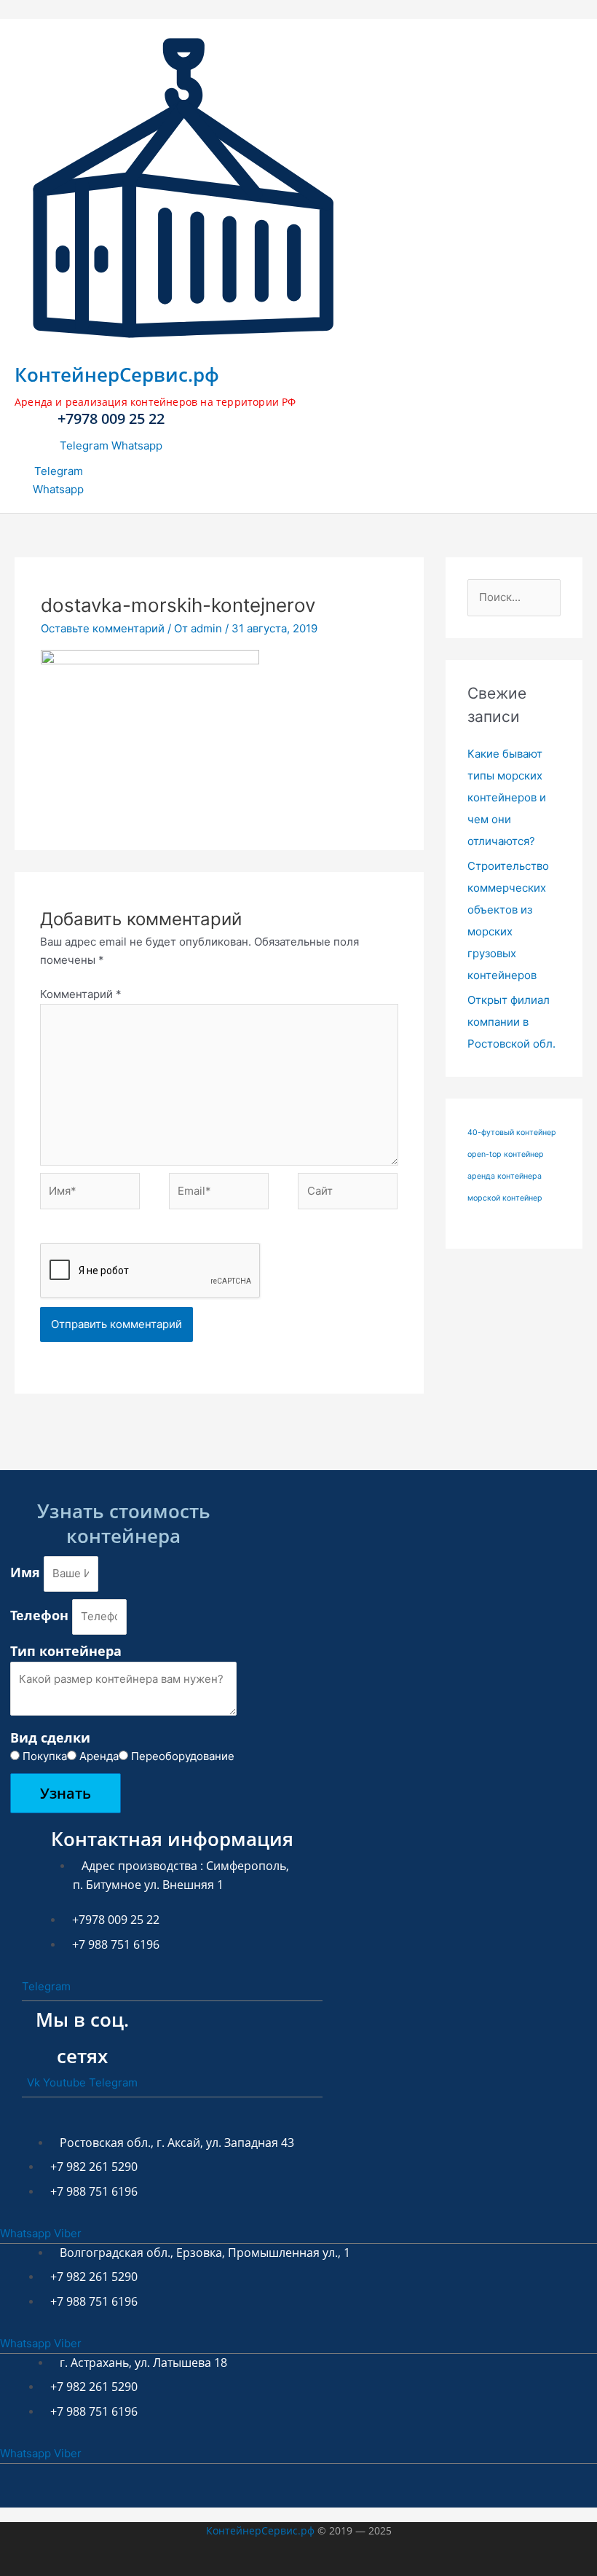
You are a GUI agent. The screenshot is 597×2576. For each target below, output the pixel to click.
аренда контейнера (505, 1176)
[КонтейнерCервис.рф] (183, 342)
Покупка (45, 1756)
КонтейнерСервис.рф (260, 2530)
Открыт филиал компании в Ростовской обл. (511, 1022)
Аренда (99, 1756)
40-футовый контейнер (512, 1132)
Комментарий (81, 994)
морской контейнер (505, 1198)
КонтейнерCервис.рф (117, 374)
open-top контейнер (506, 1154)
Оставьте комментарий (103, 628)
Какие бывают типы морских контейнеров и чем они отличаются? (507, 797)
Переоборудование (183, 1756)
